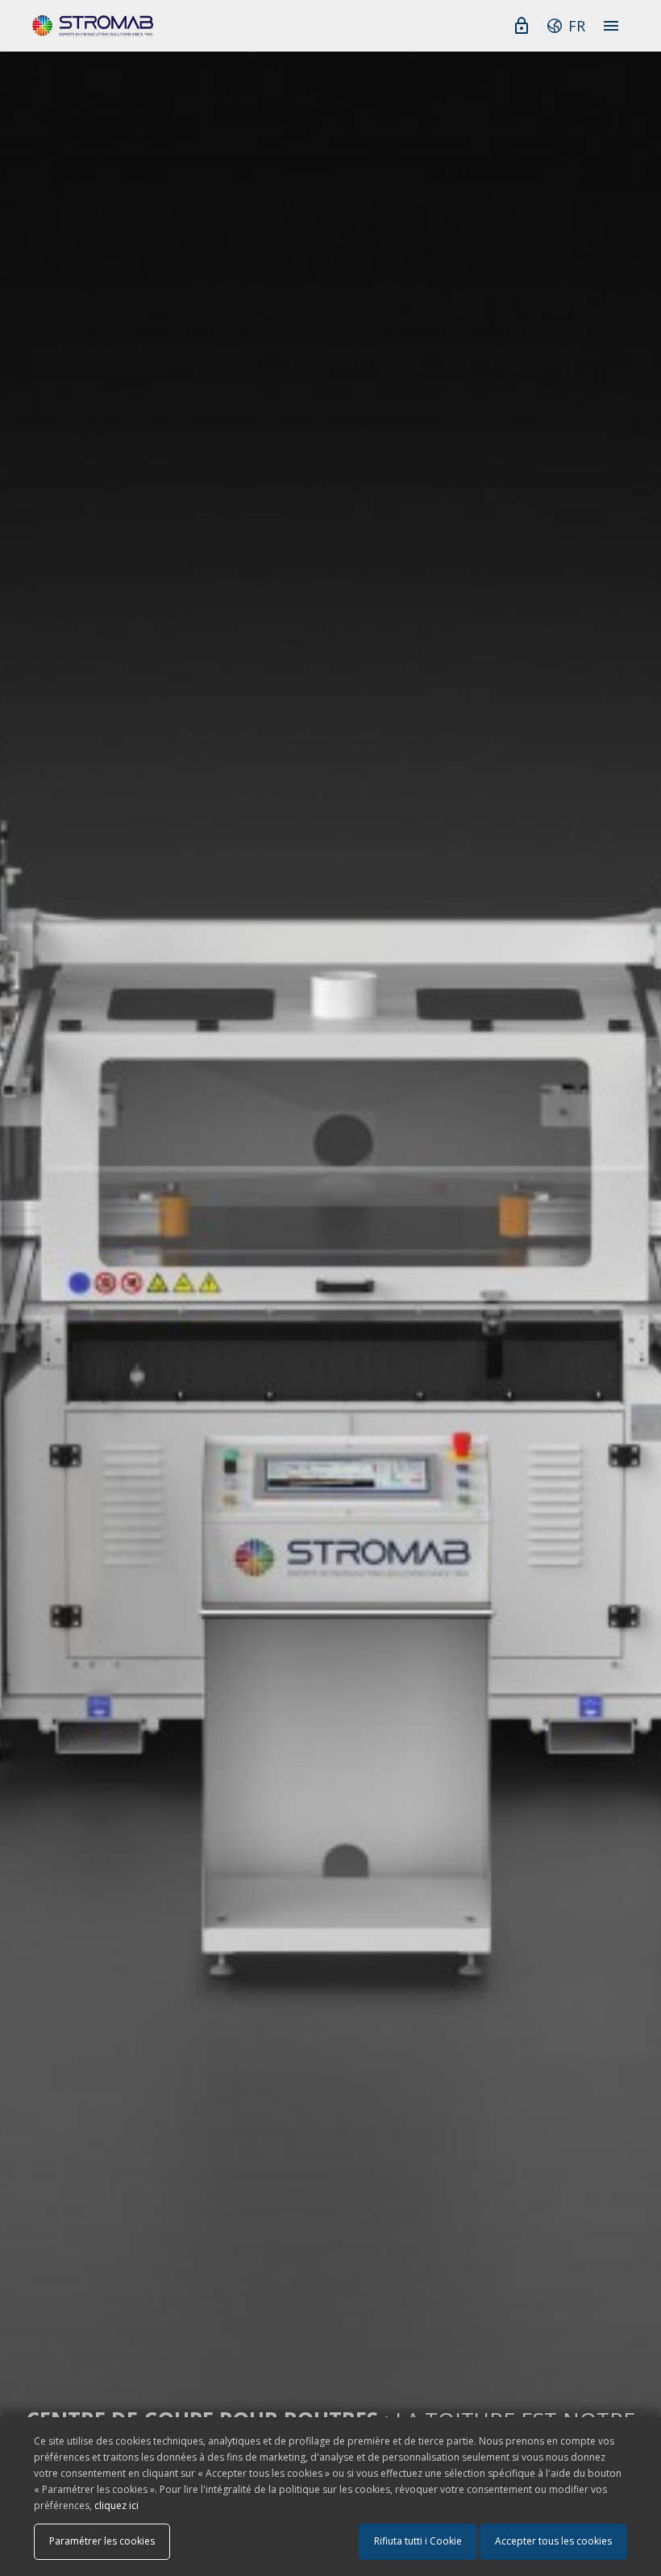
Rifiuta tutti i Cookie (418, 2541)
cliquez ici (116, 2505)
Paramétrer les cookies (102, 2541)
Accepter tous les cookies (553, 2541)
